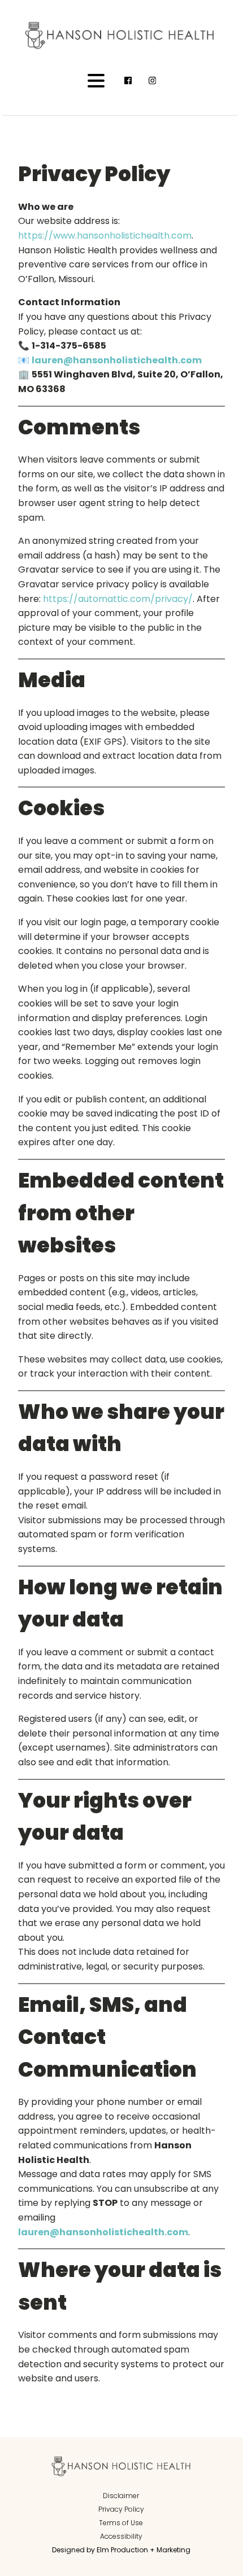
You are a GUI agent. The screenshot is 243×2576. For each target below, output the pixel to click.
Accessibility (121, 2536)
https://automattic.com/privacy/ (118, 599)
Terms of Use (121, 2523)
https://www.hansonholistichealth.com (105, 236)
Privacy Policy (121, 2509)
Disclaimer (121, 2496)
